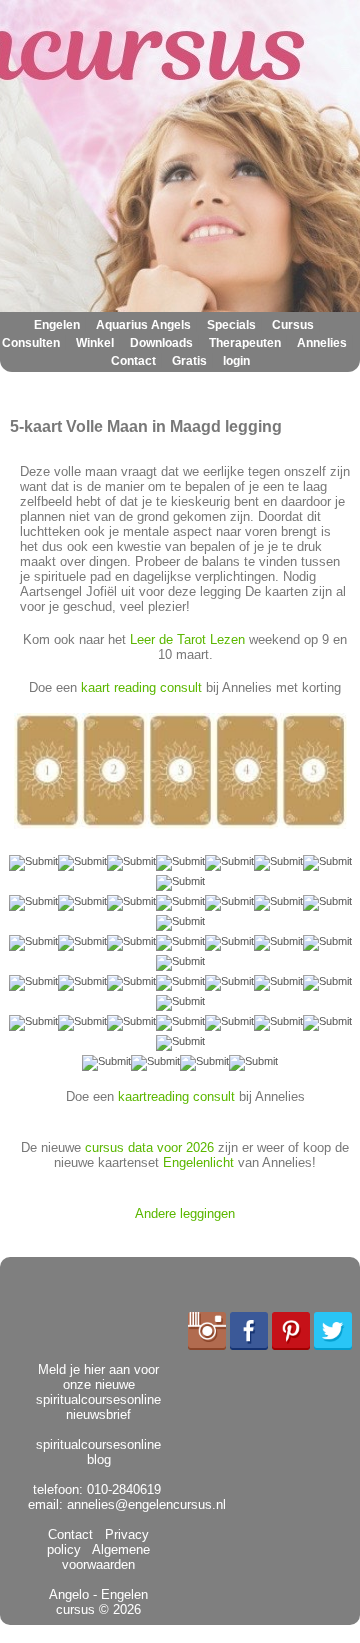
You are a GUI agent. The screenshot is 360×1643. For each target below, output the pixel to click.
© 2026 (118, 1609)
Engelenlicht (198, 1162)
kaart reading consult (141, 687)
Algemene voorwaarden (106, 1557)
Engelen (57, 325)
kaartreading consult (176, 1096)
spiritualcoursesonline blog (98, 1452)
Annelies (322, 343)
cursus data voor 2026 (149, 1147)
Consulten (31, 343)
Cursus (293, 325)
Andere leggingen (185, 1213)
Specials (231, 325)
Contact (133, 361)
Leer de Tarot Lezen (187, 639)
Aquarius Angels (143, 325)
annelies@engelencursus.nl (146, 1504)
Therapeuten (245, 343)
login (236, 361)
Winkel (95, 343)
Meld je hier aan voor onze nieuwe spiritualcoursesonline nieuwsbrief (98, 1392)
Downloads (161, 343)
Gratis (189, 361)
